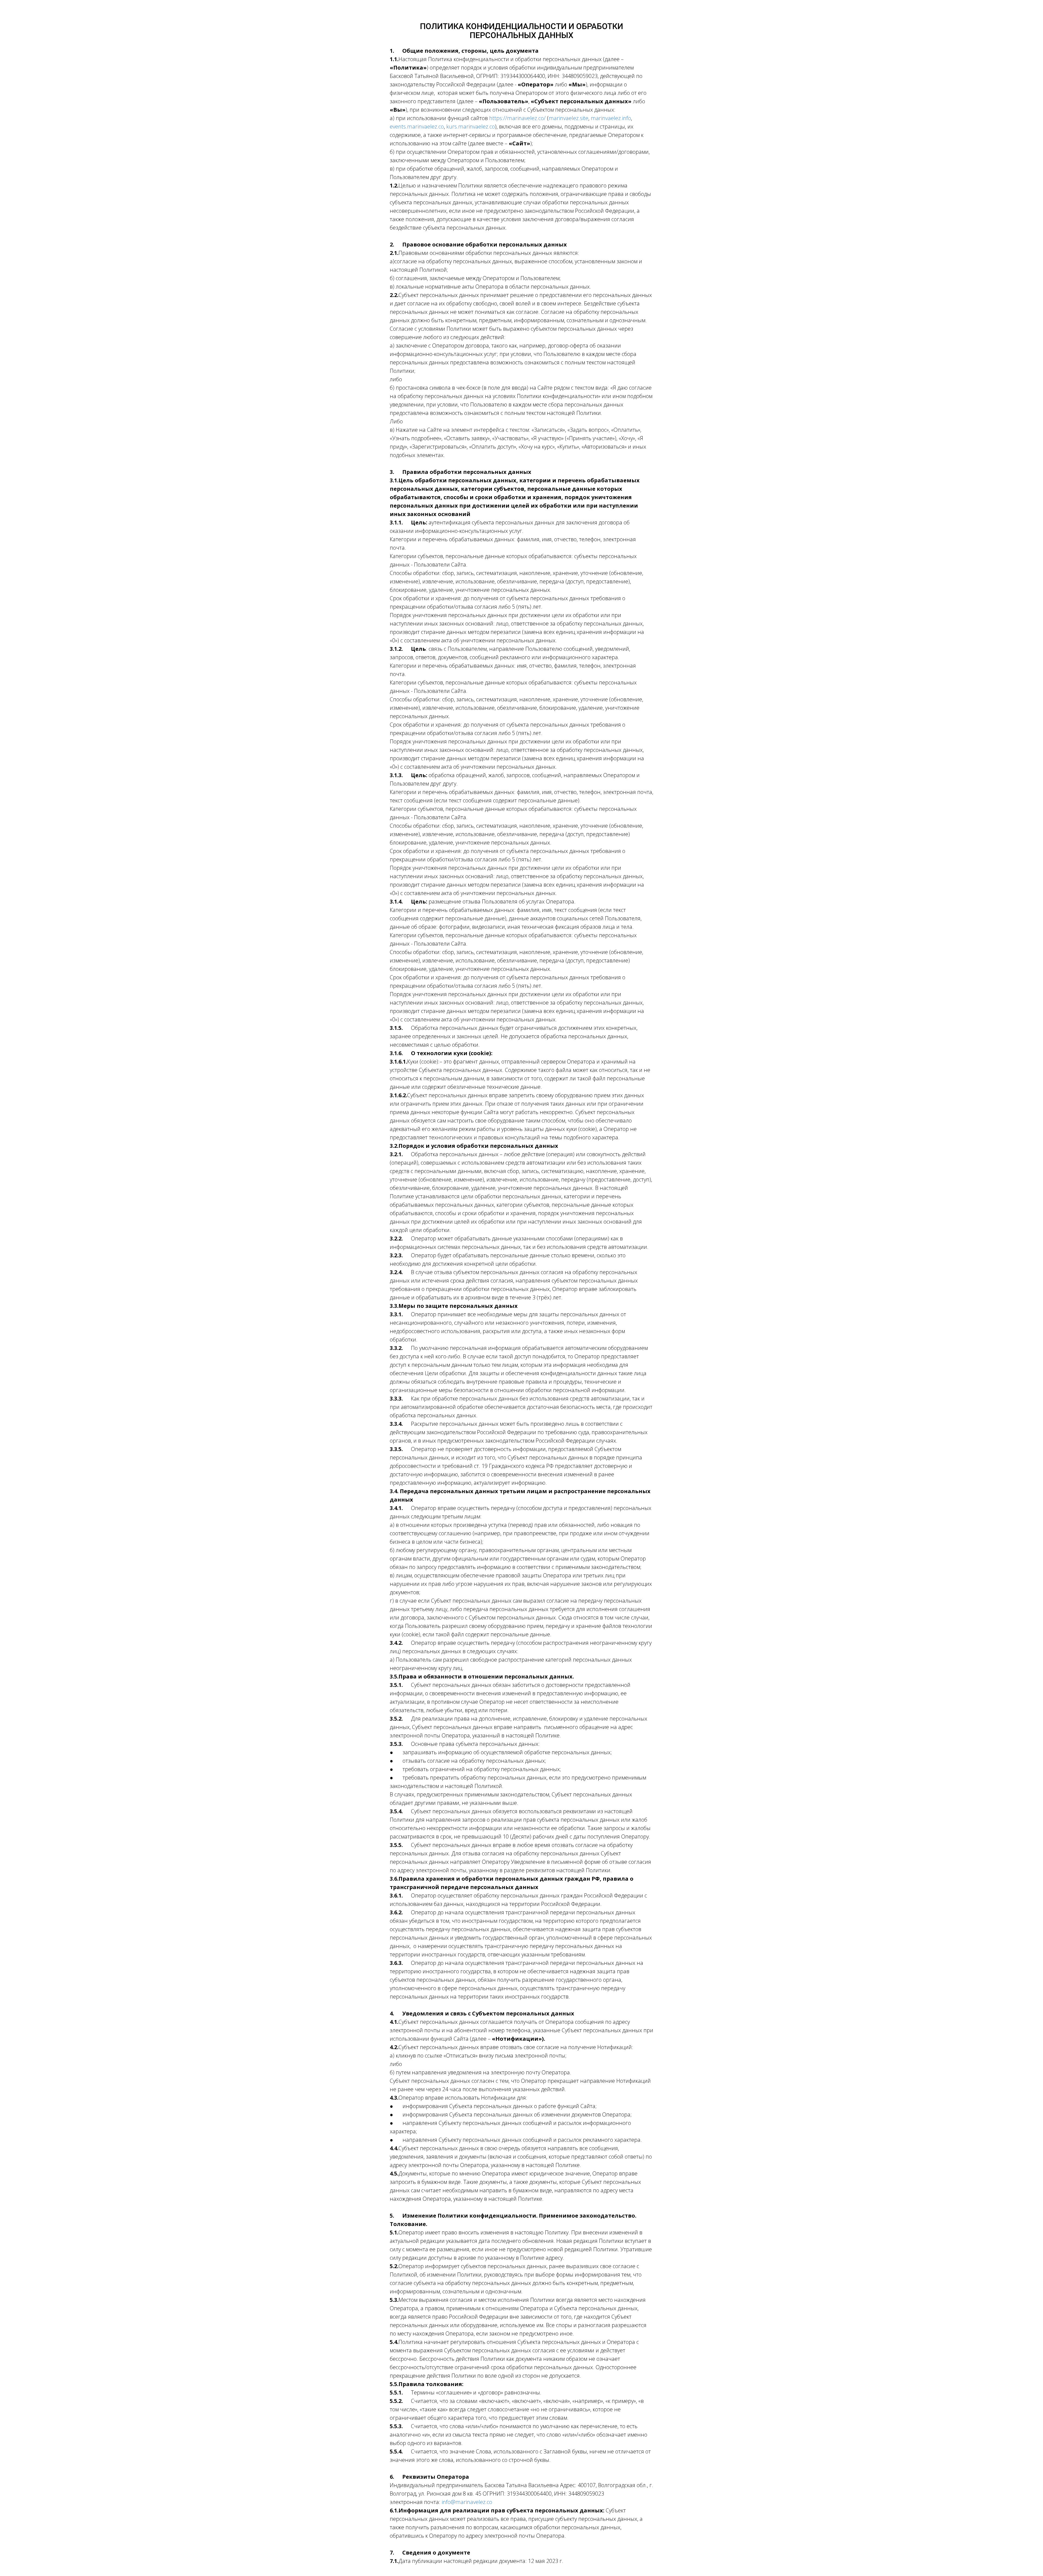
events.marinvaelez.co (417, 126)
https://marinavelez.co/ (517, 118)
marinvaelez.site (568, 118)
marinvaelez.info (611, 118)
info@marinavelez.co (467, 2502)
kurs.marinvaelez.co (471, 126)
